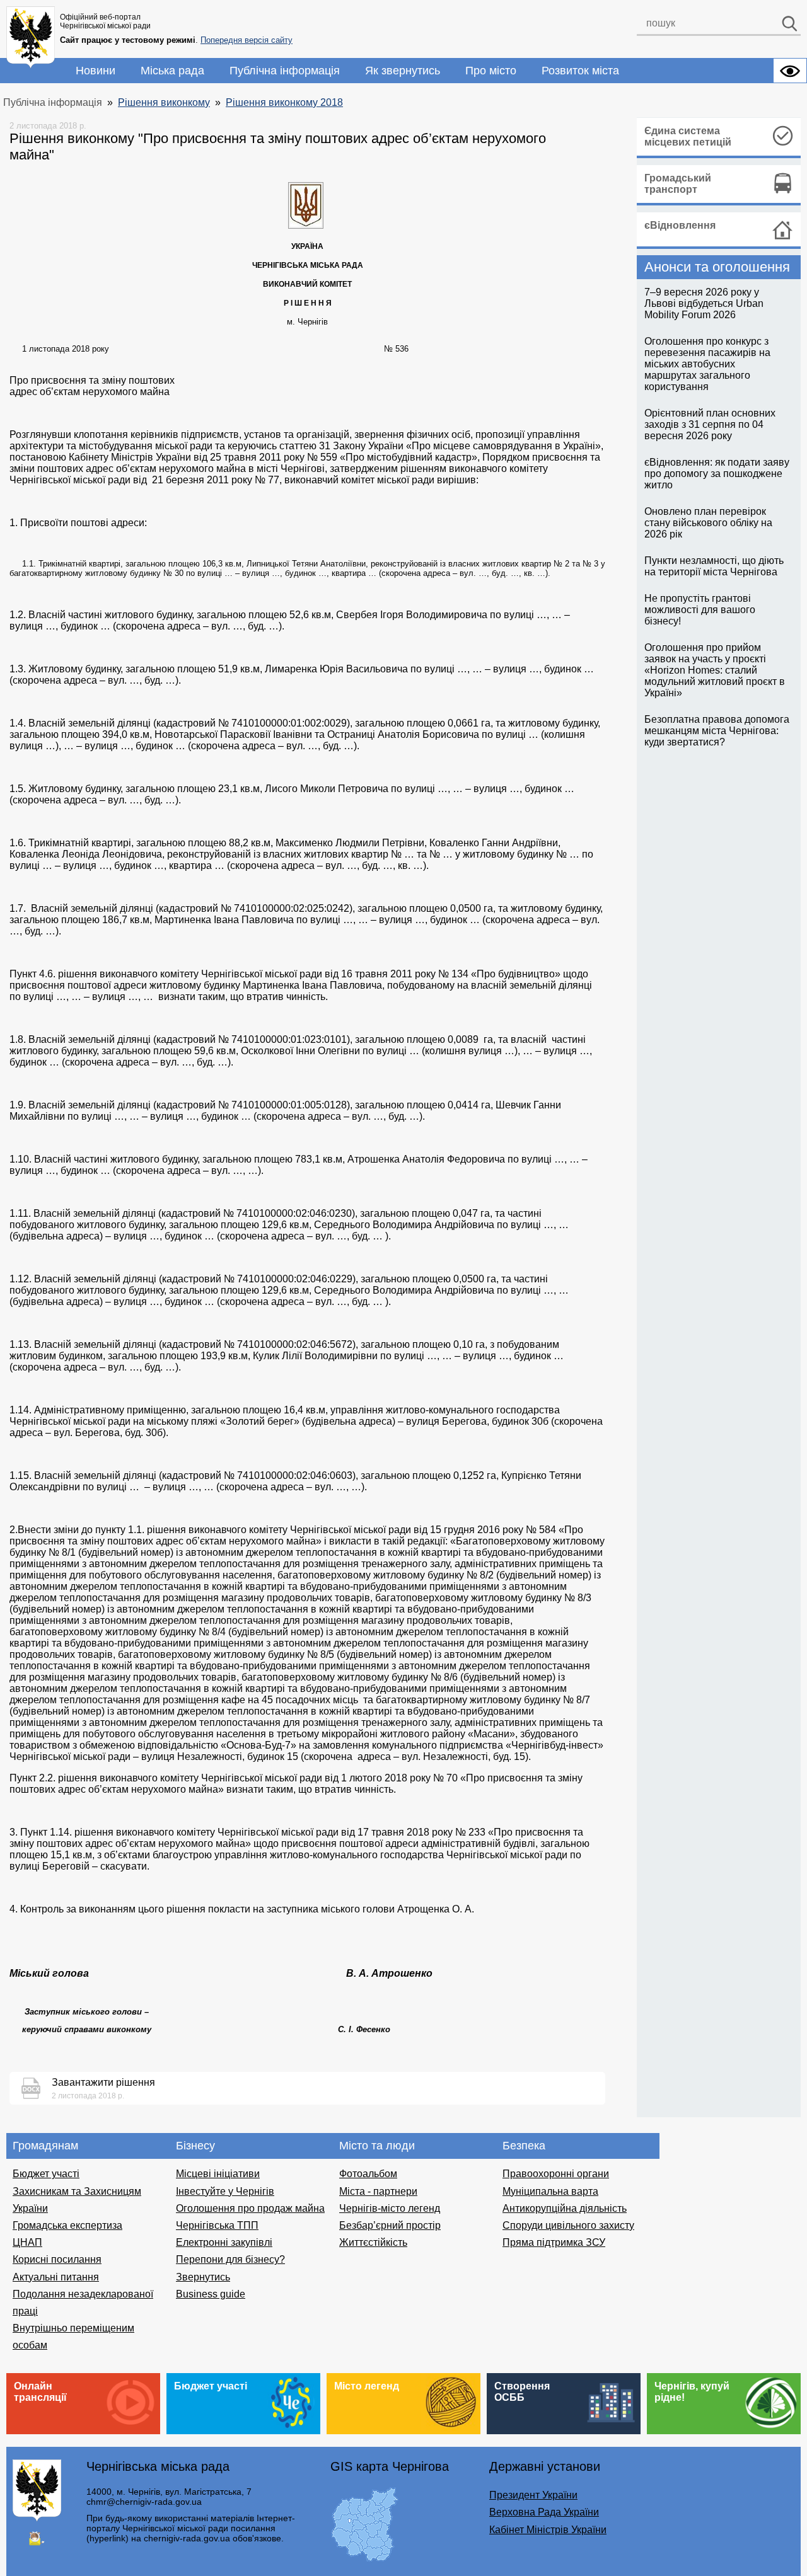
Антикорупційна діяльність (565, 2208)
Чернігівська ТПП (217, 2225)
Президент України (533, 2495)
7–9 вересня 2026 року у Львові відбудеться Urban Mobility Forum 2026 (704, 303)
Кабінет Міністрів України (548, 2530)
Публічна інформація (285, 71)
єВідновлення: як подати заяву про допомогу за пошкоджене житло (717, 474)
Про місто (491, 71)
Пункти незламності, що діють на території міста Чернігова (714, 566)
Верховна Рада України (544, 2512)
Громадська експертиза (67, 2225)
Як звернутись (403, 71)
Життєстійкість (373, 2242)
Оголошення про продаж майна (250, 2208)
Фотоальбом (368, 2174)
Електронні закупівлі (224, 2242)
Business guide (211, 2294)
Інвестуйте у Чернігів (225, 2191)
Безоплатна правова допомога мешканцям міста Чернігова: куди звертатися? (717, 731)
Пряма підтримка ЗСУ (554, 2242)
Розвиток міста (580, 71)
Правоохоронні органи (556, 2174)
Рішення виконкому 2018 (284, 102)
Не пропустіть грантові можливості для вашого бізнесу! (700, 610)
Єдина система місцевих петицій (688, 136)
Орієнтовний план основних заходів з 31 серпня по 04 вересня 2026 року (710, 424)
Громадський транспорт (678, 184)
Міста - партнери (378, 2191)
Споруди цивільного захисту (568, 2225)
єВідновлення (680, 225)
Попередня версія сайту (247, 40)
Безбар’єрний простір (390, 2225)
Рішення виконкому (164, 102)
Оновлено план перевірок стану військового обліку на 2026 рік (708, 523)
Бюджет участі (46, 2174)
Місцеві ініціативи (218, 2174)
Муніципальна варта (550, 2191)
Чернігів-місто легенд (390, 2208)
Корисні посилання (57, 2259)
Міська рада (172, 71)
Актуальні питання (56, 2277)
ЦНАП (27, 2242)
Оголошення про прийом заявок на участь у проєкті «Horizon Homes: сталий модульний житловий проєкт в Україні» (715, 670)
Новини (96, 71)
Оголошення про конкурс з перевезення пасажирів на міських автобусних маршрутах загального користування (707, 364)
